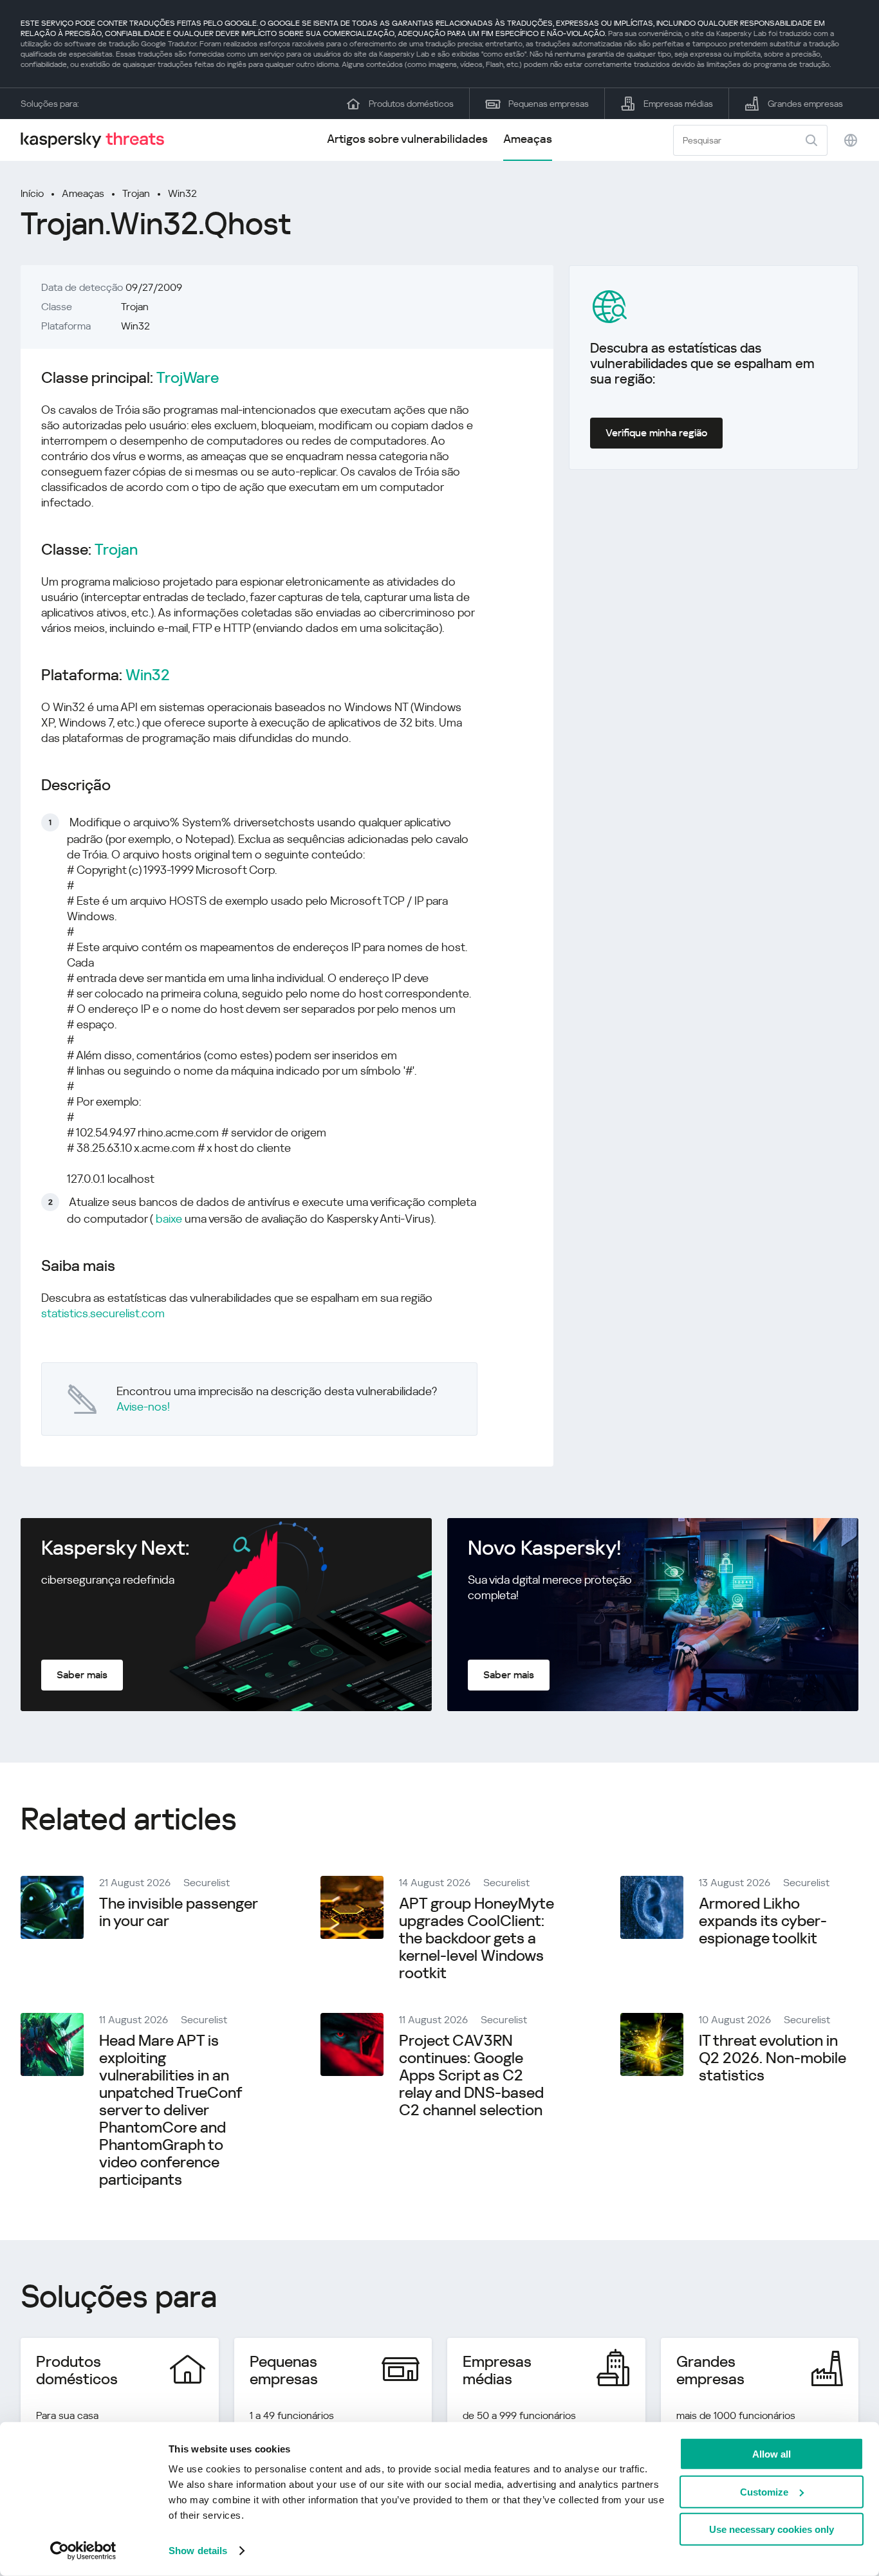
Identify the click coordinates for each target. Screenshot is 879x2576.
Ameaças (528, 139)
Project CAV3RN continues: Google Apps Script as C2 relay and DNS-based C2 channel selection (471, 2075)
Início (32, 193)
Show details (198, 2551)
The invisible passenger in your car (178, 1912)
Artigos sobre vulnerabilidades (407, 139)
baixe (169, 1219)
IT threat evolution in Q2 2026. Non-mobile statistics (773, 2058)
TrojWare (188, 378)
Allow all (772, 2454)
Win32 (182, 193)
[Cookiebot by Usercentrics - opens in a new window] (83, 2551)
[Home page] (98, 140)
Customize (764, 2491)
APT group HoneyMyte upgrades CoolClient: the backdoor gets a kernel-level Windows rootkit (477, 1938)
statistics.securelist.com (103, 1313)
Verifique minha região (656, 433)
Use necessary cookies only (772, 2529)
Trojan (136, 193)
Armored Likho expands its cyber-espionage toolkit (763, 1921)
